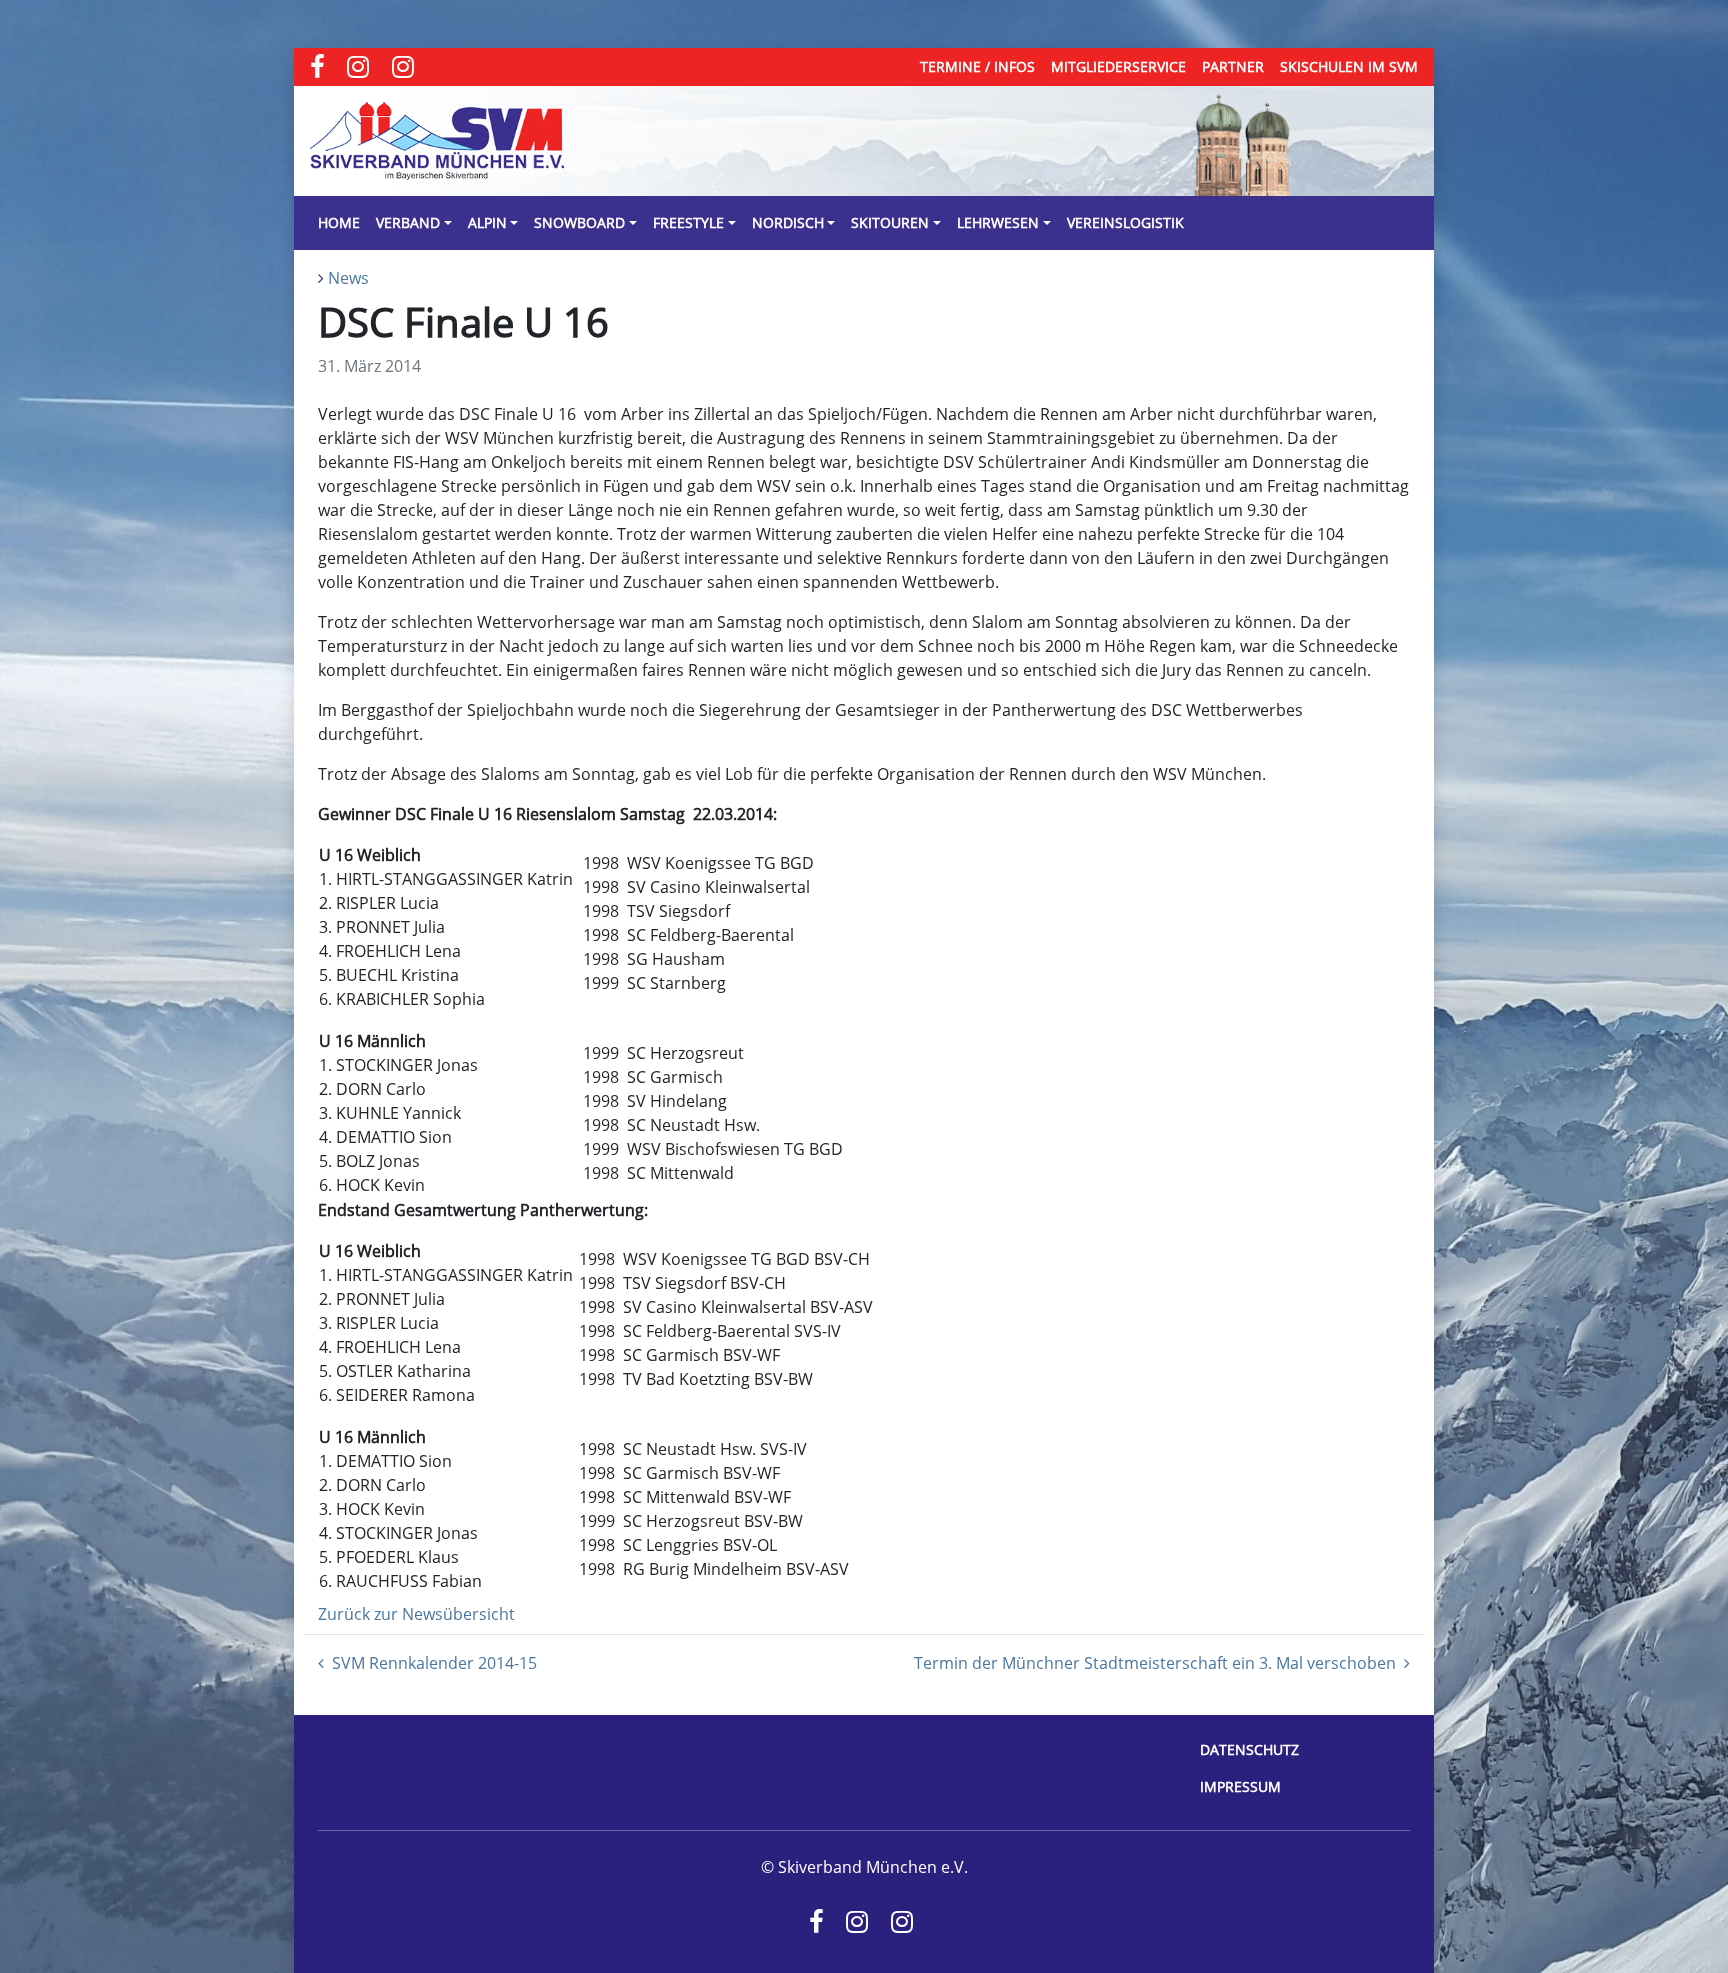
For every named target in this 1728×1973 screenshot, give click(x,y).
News (348, 278)
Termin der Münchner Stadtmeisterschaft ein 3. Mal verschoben (1155, 1663)
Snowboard (579, 222)
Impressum (1240, 1786)
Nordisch (788, 222)
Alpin (487, 222)
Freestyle (688, 222)
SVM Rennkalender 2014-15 (434, 1663)
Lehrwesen (998, 222)
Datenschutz (1249, 1749)
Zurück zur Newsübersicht (416, 1614)
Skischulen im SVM (1349, 66)
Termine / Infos (977, 66)
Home (339, 222)
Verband (408, 222)
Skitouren (890, 222)
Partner (1233, 66)
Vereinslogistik (1125, 222)
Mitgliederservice (1118, 66)
